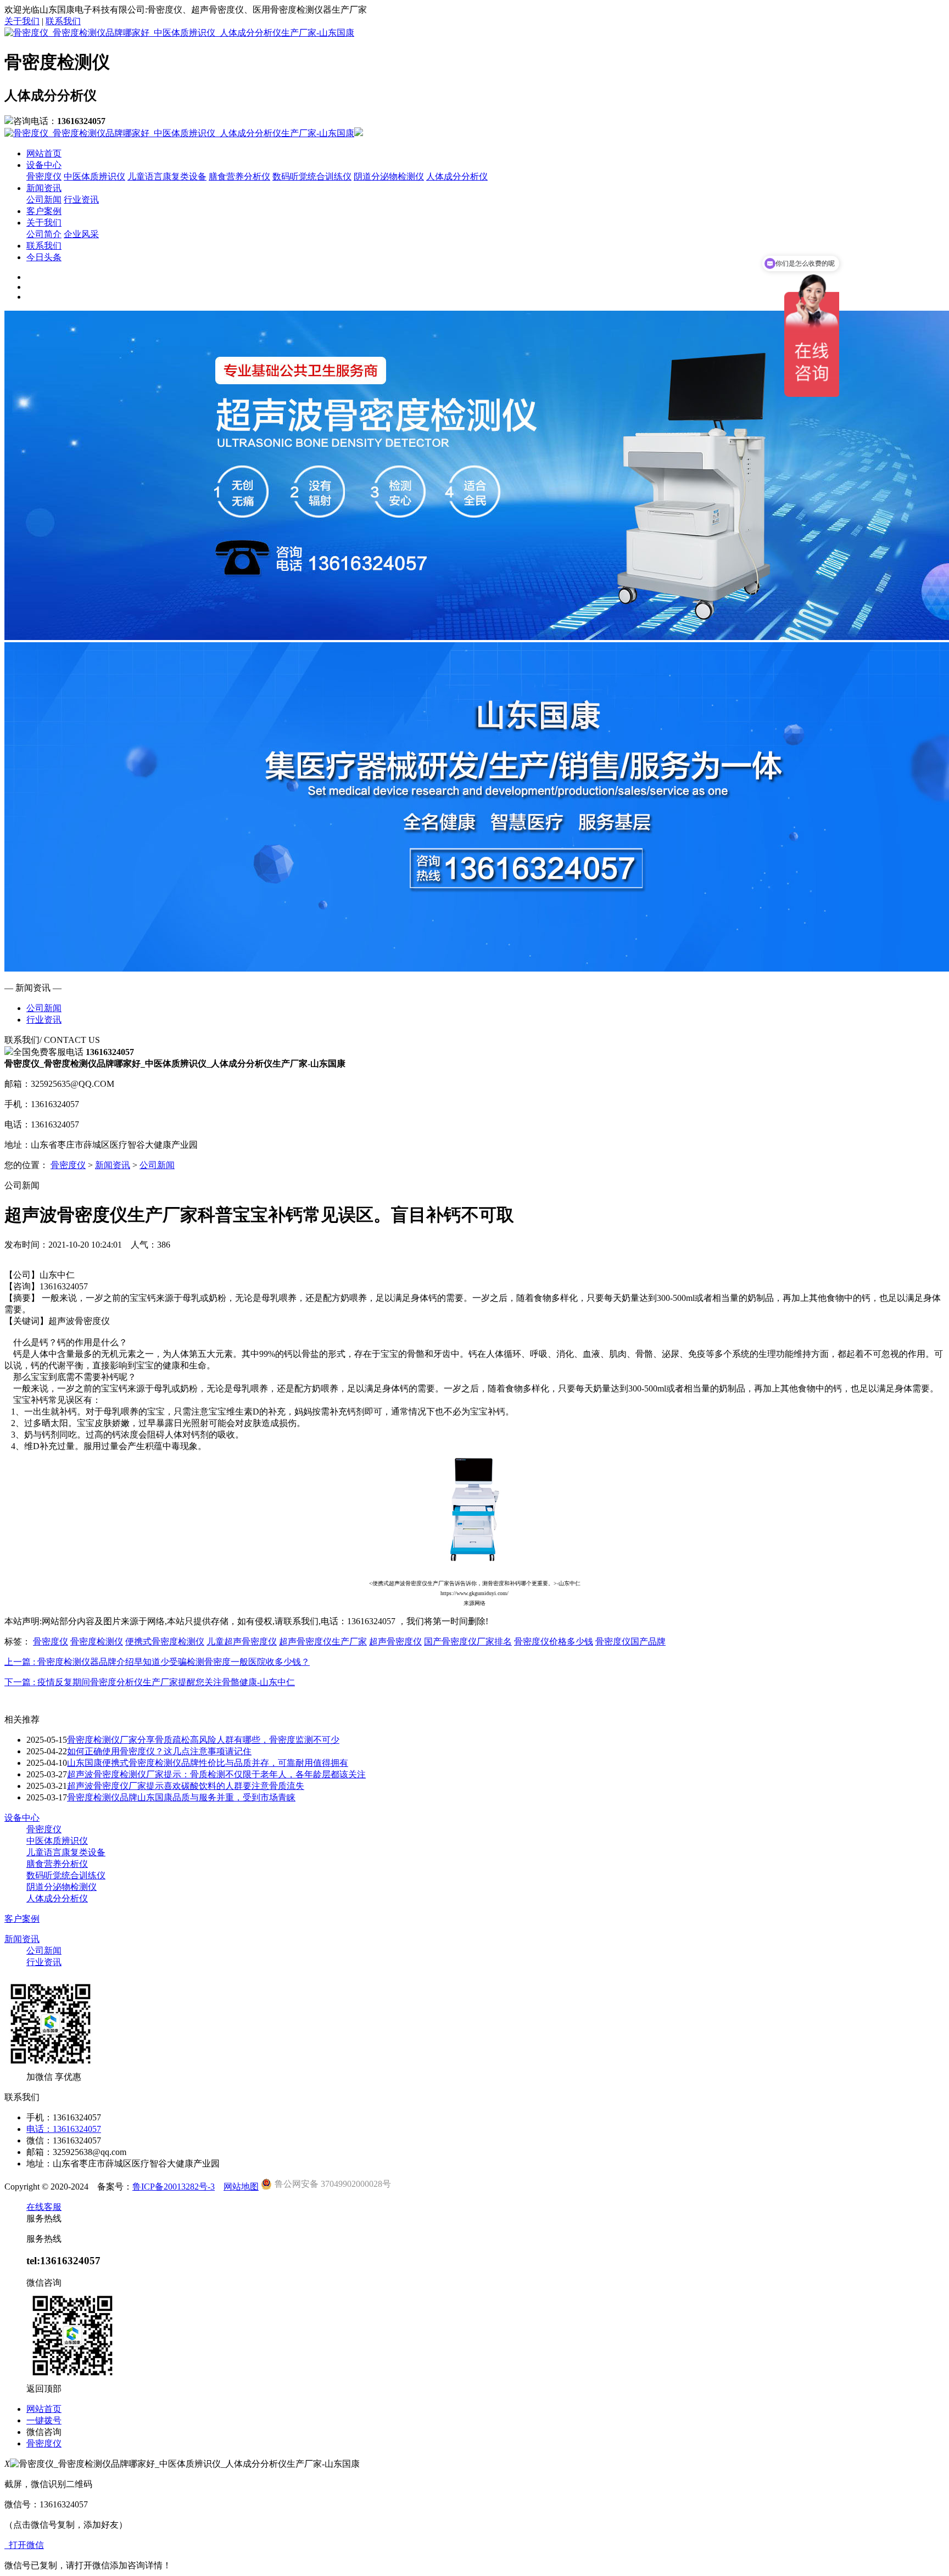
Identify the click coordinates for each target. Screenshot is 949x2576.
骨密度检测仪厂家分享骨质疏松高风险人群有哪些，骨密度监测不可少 (203, 1740)
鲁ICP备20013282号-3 (174, 2187)
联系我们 (63, 21)
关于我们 (22, 21)
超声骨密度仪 (395, 1641)
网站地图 (241, 2187)
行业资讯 (81, 200)
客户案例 (44, 211)
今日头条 (44, 257)
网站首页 (44, 153)
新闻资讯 (44, 188)
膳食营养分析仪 (239, 176)
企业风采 (81, 234)
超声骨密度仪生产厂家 (323, 1641)
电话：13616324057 (64, 2129)
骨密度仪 (44, 176)
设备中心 (44, 165)
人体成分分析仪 (457, 176)
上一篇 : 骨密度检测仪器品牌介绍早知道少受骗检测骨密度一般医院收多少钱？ (157, 1662)
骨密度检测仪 (97, 1641)
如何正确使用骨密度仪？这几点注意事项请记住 (159, 1751)
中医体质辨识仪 (94, 176)
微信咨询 (44, 2432)
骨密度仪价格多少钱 (554, 1641)
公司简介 (44, 234)
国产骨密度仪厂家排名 (468, 1641)
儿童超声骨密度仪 (242, 1641)
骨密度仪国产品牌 (630, 1641)
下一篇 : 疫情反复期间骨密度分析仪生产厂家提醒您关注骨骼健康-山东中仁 (150, 1682)
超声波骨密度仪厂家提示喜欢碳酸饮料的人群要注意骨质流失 (186, 1786)
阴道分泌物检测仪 (389, 176)
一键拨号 (44, 2420)
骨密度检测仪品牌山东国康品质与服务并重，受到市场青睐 (181, 1797)
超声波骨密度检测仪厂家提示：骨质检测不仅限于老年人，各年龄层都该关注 (216, 1774)
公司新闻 (44, 200)
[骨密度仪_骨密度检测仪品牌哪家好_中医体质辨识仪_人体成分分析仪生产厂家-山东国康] (179, 33)
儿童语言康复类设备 (167, 176)
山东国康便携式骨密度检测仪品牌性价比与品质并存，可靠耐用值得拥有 (208, 1763)
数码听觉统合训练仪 (312, 176)
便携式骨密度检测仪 (165, 1641)
